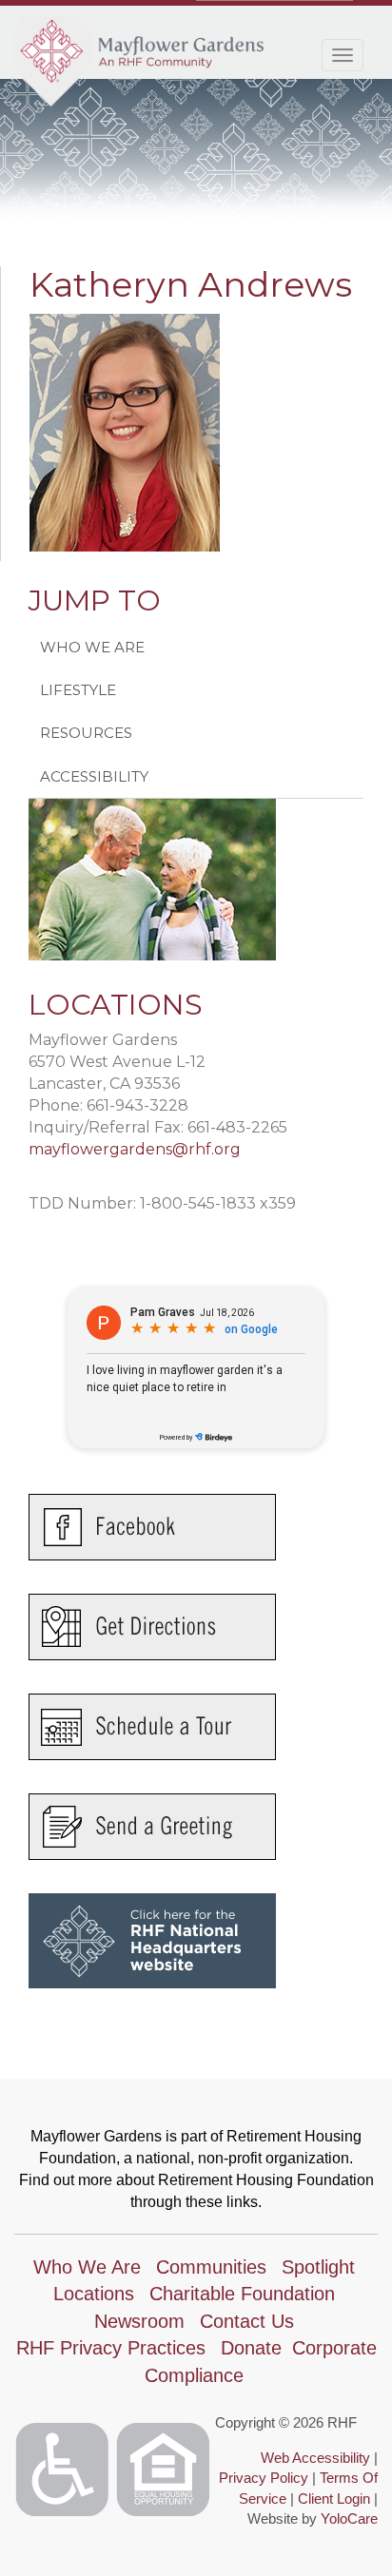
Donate (251, 2348)
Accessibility (94, 776)
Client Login (334, 2499)
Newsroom (139, 2321)
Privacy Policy (264, 2478)
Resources (86, 733)
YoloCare (349, 2518)
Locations (94, 2294)
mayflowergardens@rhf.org (135, 1149)
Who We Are (92, 647)
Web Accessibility (315, 2458)
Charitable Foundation (242, 2294)
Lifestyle (78, 690)
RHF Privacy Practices (111, 2348)
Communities (211, 2267)
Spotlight (318, 2267)
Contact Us (247, 2321)
